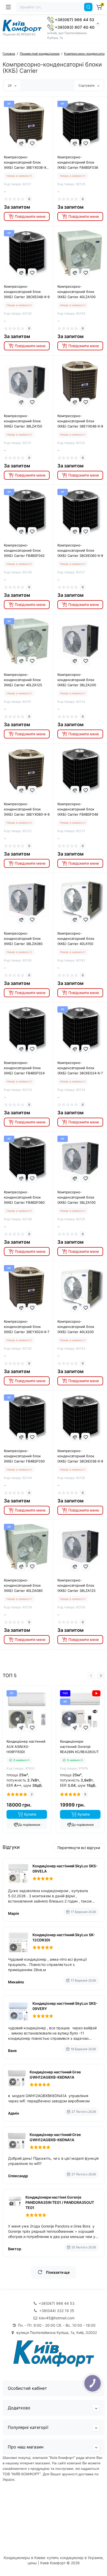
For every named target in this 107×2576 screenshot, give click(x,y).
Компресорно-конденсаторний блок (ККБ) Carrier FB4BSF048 (78, 809)
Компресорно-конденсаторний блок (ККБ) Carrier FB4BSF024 (24, 1068)
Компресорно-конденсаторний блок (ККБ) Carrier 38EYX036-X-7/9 (26, 162)
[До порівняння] (21, 143)
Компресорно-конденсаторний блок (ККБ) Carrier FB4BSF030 (24, 1456)
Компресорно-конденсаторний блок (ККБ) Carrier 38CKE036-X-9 (80, 1456)
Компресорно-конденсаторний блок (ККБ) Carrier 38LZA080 (23, 938)
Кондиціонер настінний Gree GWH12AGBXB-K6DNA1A (55, 2075)
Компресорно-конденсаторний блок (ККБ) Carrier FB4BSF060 (24, 1197)
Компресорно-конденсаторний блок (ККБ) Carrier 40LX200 (76, 1327)
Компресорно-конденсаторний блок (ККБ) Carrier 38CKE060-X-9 (80, 550)
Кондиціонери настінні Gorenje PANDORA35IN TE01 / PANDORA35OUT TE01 (60, 2202)
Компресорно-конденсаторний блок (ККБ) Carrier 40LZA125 (23, 680)
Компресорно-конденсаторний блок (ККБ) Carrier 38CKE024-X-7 (80, 1068)
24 (10, 85)
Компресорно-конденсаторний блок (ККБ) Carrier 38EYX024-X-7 (27, 1327)
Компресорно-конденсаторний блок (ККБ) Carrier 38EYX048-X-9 (80, 421)
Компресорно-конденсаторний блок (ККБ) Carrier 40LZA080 (23, 1585)
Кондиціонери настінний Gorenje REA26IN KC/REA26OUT (79, 1747)
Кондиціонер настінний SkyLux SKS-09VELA (65, 1868)
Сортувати (87, 85)
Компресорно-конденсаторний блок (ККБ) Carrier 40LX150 (76, 938)
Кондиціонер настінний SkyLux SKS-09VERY (65, 2006)
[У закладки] (32, 143)
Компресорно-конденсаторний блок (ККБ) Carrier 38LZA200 (77, 680)
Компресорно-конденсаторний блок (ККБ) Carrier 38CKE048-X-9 (27, 292)
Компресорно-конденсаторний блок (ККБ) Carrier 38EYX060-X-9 (27, 809)
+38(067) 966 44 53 (74, 20)
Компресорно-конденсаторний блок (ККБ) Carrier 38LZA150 (23, 421)
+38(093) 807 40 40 (74, 27)
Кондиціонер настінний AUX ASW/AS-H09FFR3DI (26, 1747)
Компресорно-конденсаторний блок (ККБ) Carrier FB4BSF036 (78, 162)
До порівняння (29, 1825)
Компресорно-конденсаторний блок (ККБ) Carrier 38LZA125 (76, 1585)
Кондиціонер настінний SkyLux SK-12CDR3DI (64, 1937)
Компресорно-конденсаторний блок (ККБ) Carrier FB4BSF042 (24, 550)
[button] (91, 1676)
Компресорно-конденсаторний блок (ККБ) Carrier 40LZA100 (76, 292)
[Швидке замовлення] (21, 1728)
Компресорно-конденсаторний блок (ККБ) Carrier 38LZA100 (76, 1197)
